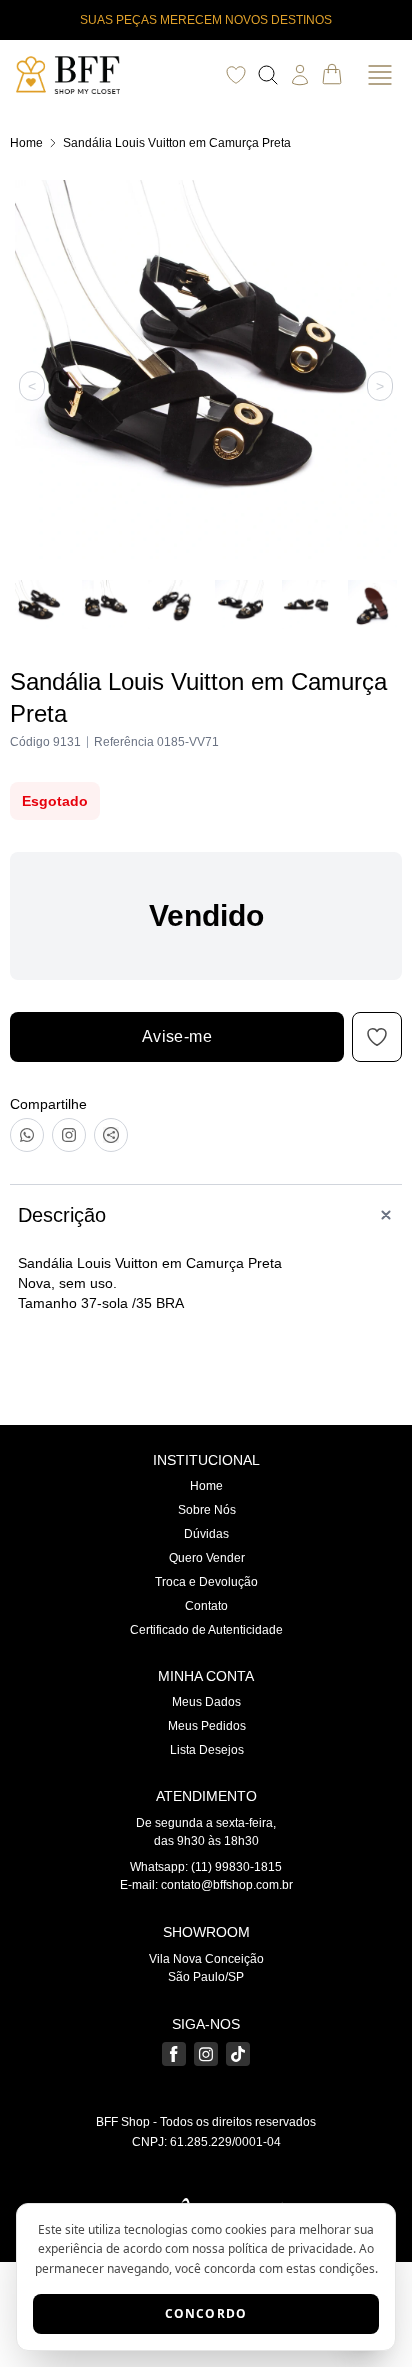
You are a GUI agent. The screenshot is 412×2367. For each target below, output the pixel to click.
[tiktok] (238, 2054)
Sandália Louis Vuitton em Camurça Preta (177, 143)
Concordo (206, 2313)
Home (26, 143)
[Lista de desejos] (236, 75)
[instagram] (206, 2054)
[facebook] (174, 2054)
